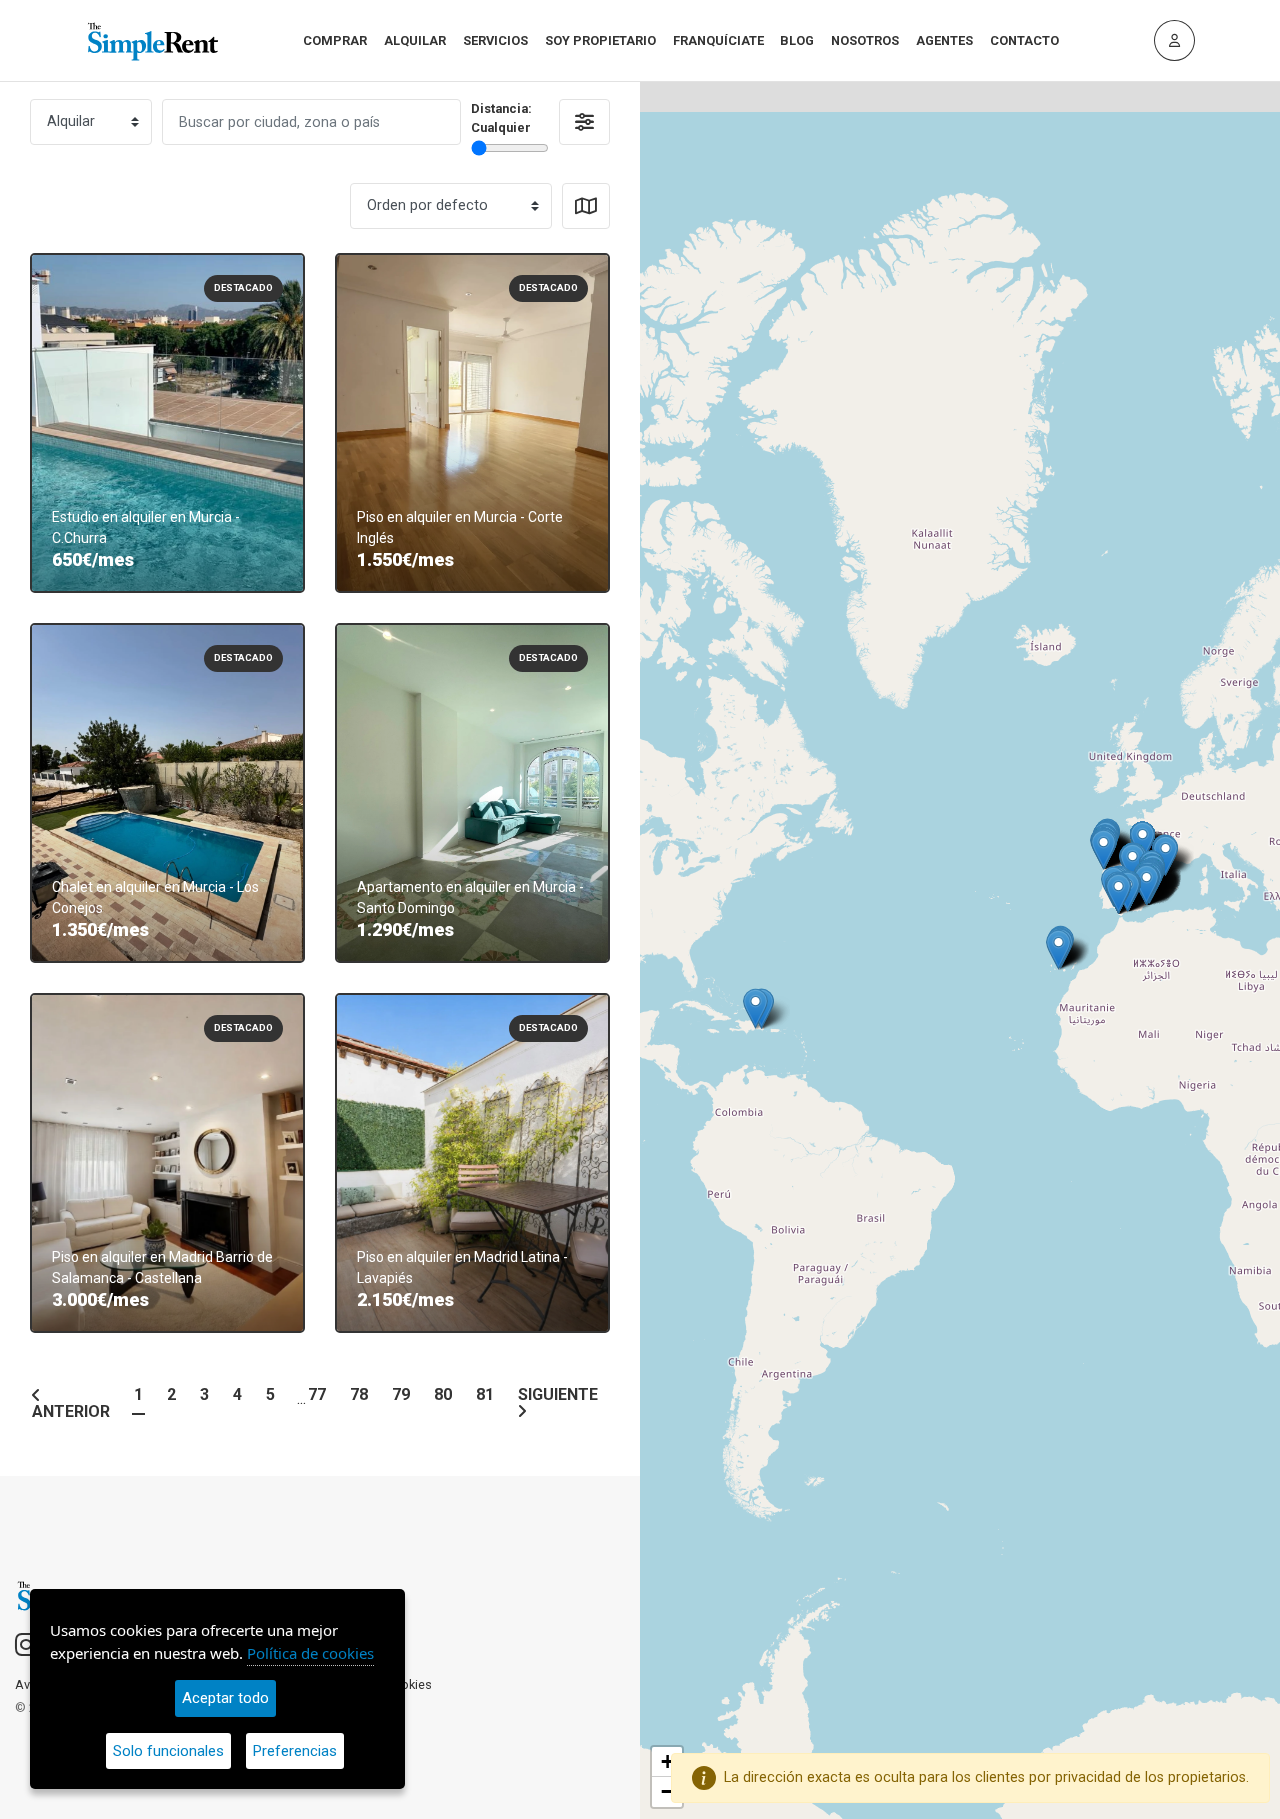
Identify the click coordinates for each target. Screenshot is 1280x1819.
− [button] (667, 1791)
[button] (584, 122)
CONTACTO (1024, 40)
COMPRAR (335, 40)
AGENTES (944, 40)
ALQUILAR (415, 40)
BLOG (797, 40)
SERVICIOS (495, 40)
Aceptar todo (225, 1698)
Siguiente (558, 1395)
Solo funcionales (168, 1751)
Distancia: (501, 118)
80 (443, 1395)
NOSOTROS (865, 40)
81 (485, 1395)
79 (401, 1395)
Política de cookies (310, 1653)
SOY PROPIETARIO (600, 40)
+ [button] (667, 1761)
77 (317, 1395)
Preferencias (295, 1751)
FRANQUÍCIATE (718, 40)
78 (359, 1395)
